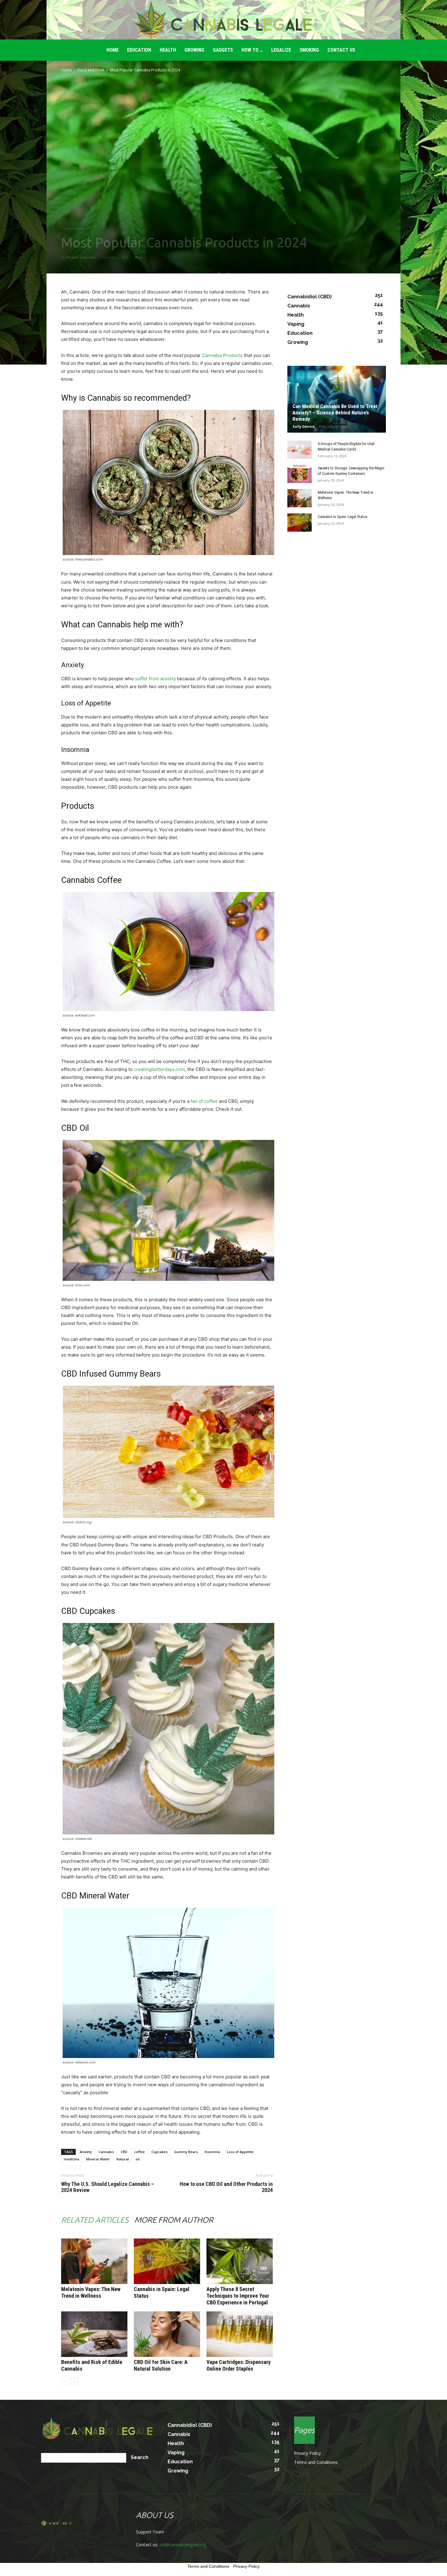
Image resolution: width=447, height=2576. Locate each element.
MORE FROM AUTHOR (174, 2220)
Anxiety (86, 2152)
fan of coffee (204, 1101)
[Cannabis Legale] (223, 20)
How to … (252, 50)
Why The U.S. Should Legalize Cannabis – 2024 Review (108, 2187)
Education (139, 50)
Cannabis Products (222, 355)
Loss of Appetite (240, 2152)
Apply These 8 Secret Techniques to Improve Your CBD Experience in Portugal (238, 2296)
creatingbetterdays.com (159, 1069)
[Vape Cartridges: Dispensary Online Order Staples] (240, 2334)
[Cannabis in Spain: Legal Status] (167, 2261)
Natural (123, 2159)
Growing (194, 50)
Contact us (341, 50)
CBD (124, 2152)
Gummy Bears (186, 2152)
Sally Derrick (304, 426)
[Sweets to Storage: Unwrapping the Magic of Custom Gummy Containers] (300, 474)
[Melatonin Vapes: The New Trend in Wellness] (94, 2261)
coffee (139, 2152)
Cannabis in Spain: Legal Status (343, 517)
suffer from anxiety (155, 679)
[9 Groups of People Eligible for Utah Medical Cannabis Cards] (300, 450)
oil (138, 2159)
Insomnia (212, 2152)
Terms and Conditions (316, 2462)
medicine (72, 2159)
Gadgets (223, 50)
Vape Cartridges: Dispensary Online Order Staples (239, 2365)
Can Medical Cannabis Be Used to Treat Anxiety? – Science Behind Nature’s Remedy (335, 413)
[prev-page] (65, 2381)
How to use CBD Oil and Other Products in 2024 (226, 2187)
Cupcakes (159, 2152)
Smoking (309, 50)
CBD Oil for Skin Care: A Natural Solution (161, 2365)
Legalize (281, 50)
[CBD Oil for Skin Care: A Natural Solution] (167, 2334)
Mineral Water (98, 2159)
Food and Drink (91, 70)
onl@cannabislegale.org (183, 2545)
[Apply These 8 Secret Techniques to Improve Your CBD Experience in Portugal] (240, 2261)
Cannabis (106, 2152)
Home (66, 70)
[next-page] (75, 2381)
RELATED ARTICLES (95, 2220)
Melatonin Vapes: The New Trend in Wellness (91, 2292)
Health (168, 50)
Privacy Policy (307, 2453)
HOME (113, 50)
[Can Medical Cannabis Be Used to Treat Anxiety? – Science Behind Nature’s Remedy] (337, 399)
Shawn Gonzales (82, 257)
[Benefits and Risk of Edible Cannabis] (94, 2334)
